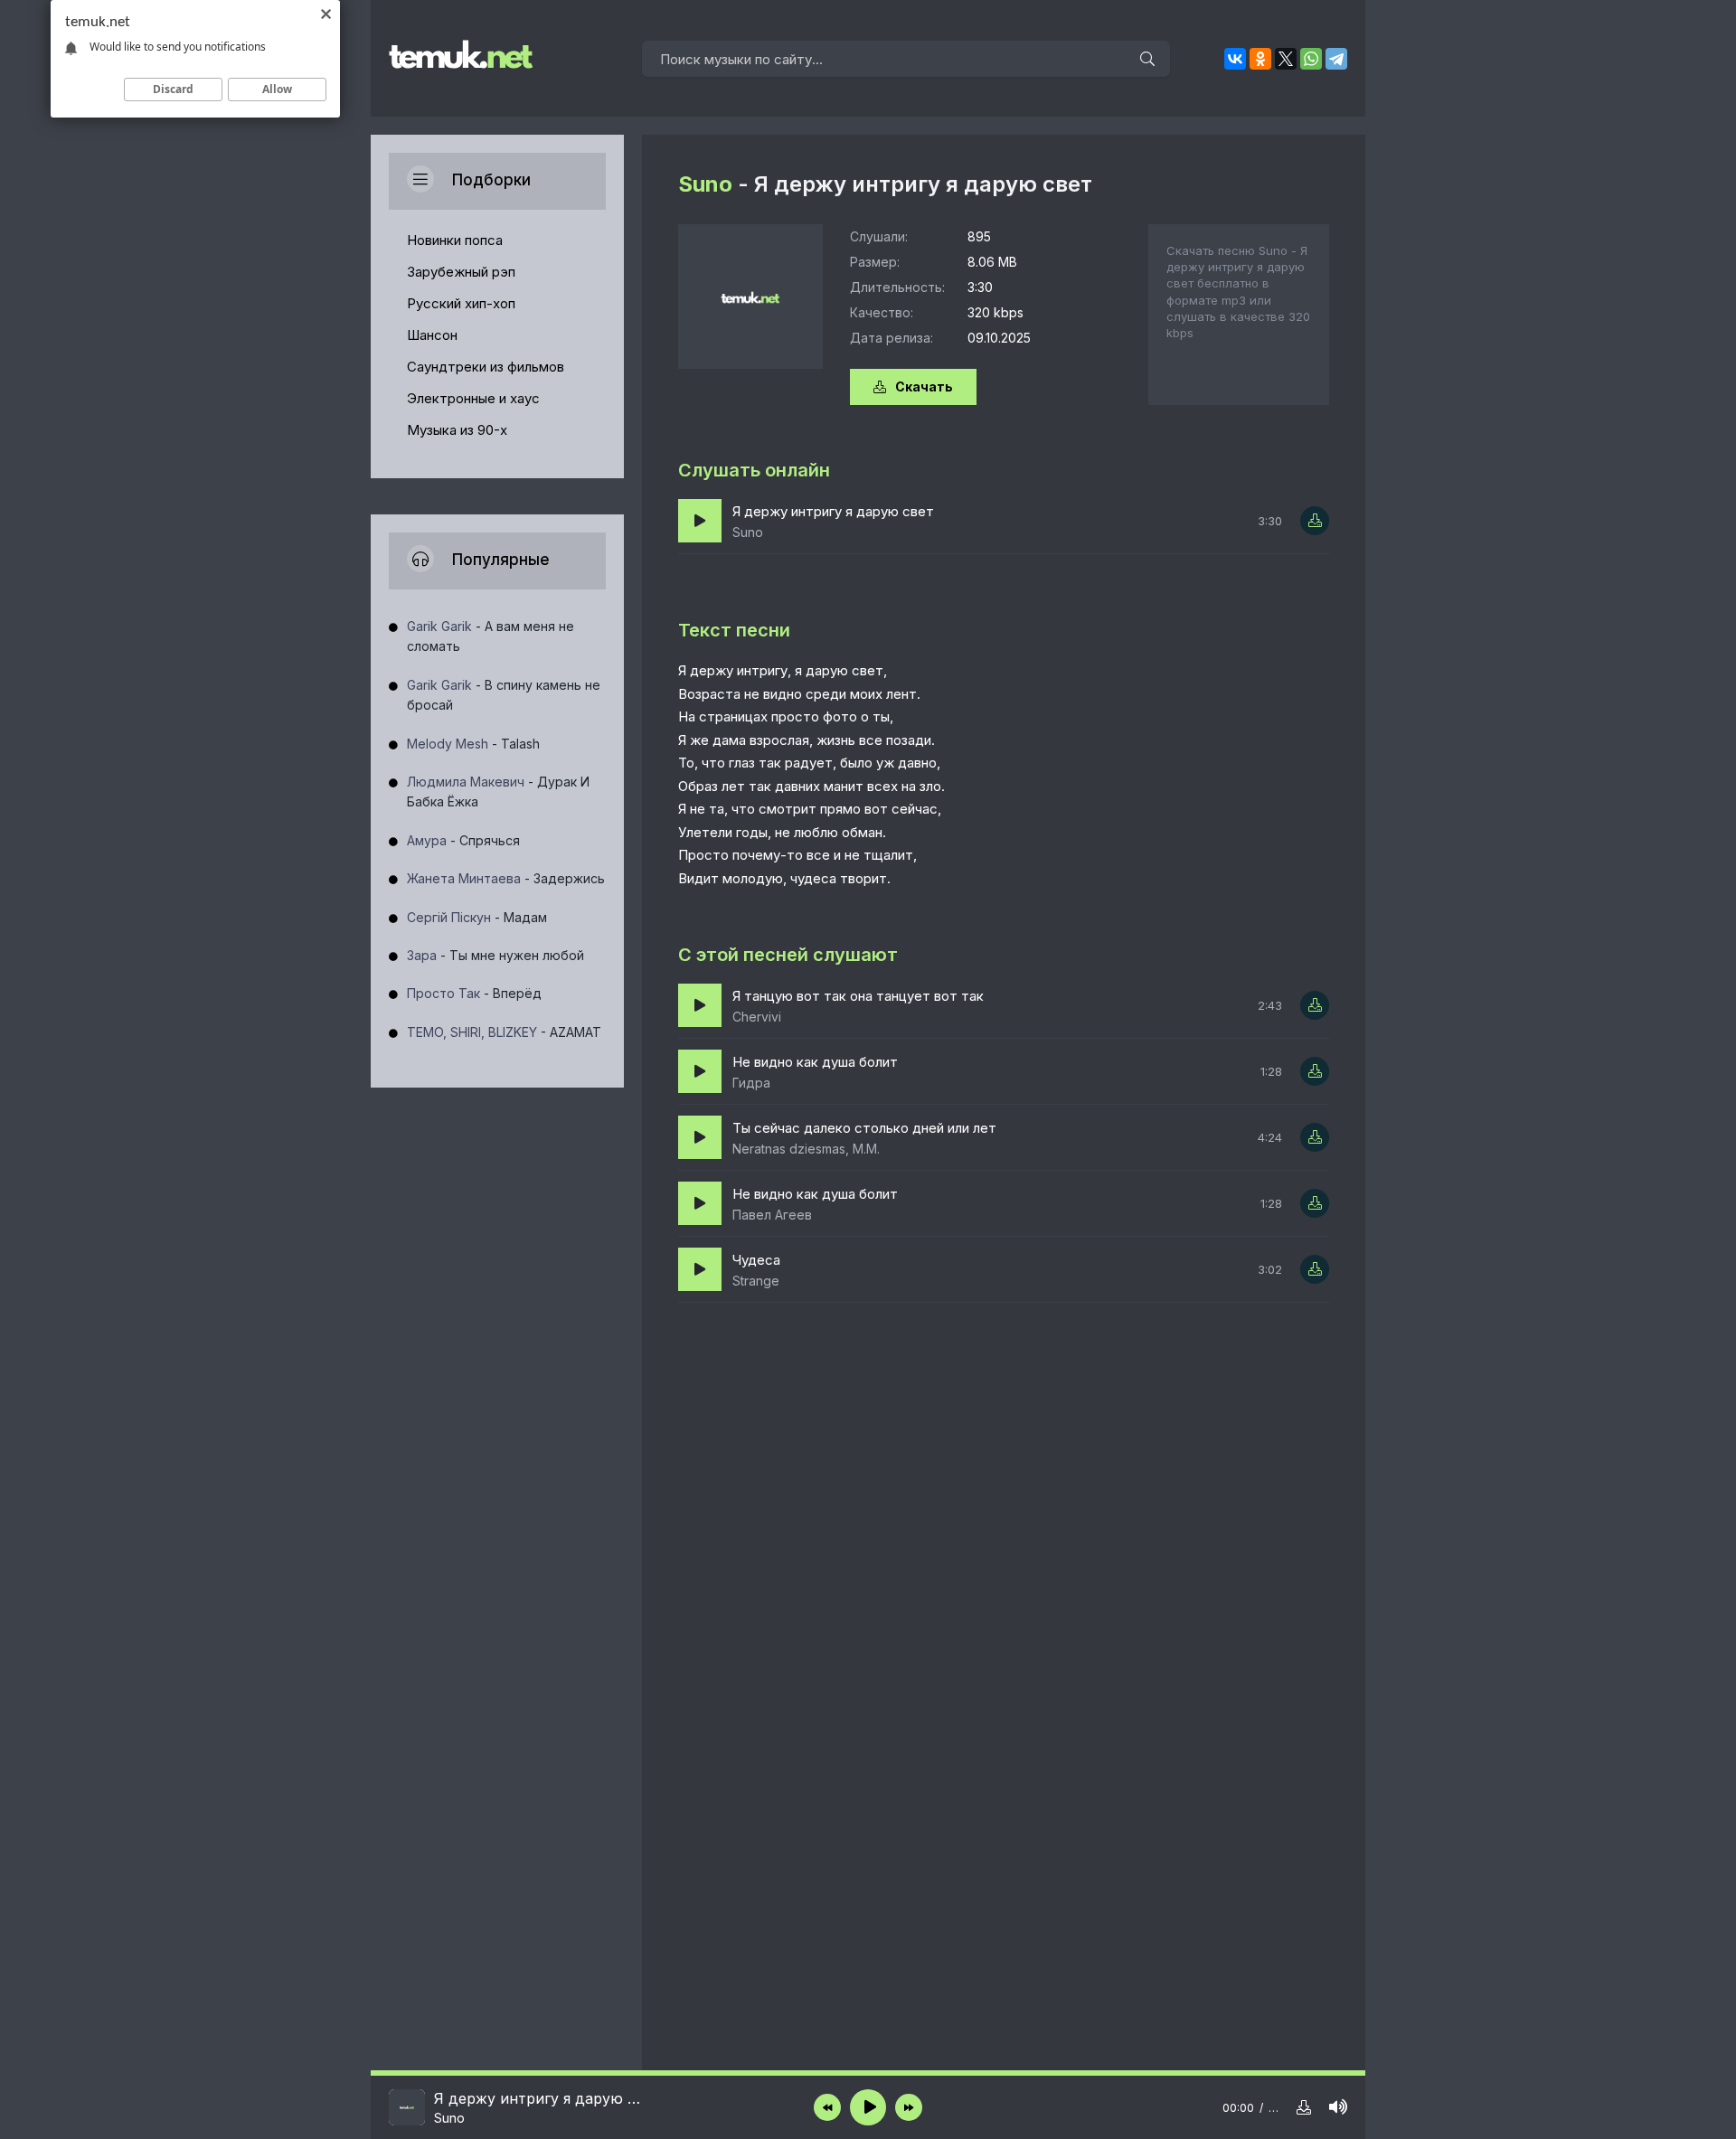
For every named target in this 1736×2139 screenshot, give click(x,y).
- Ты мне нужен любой (495, 955)
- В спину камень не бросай (504, 695)
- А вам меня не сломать (491, 636)
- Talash (473, 744)
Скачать (924, 386)
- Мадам (477, 917)
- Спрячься (463, 840)
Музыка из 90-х (457, 430)
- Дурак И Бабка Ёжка (498, 792)
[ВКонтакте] (1235, 59)
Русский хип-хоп (461, 303)
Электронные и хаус (473, 398)
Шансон (432, 335)
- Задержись (506, 878)
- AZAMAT (504, 1032)
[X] (1286, 59)
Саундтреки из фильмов (486, 367)
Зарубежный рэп (461, 272)
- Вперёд (474, 993)
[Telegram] (1336, 59)
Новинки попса (455, 240)
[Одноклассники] (1260, 59)
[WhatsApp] (1311, 59)
